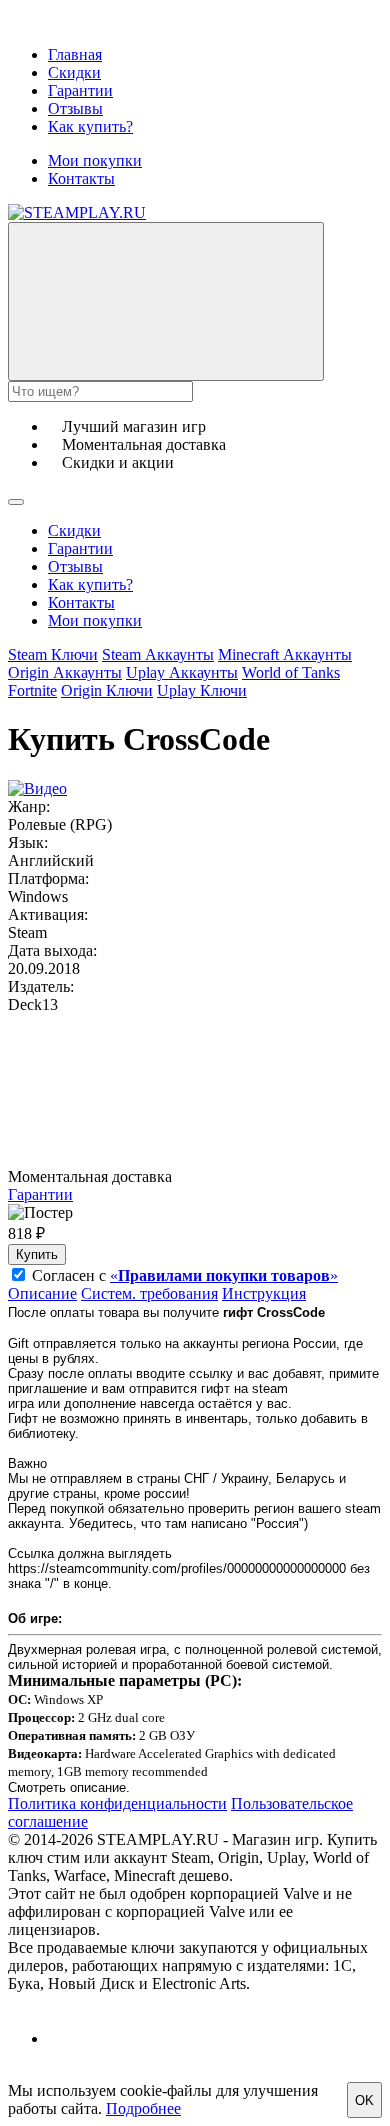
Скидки (74, 72)
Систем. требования (149, 1293)
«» (224, 1275)
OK (364, 2100)
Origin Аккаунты (65, 672)
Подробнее (143, 2108)
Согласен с (185, 1275)
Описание (42, 1293)
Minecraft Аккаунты (285, 654)
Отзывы (75, 108)
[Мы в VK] (65, 2038)
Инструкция (264, 1293)
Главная (75, 54)
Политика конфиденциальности (117, 1803)
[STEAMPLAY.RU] (77, 212)
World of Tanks (291, 672)
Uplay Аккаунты (182, 672)
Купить (37, 1254)
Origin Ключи (107, 690)
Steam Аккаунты (158, 654)
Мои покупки (95, 160)
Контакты (81, 178)
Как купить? (90, 126)
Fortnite (32, 690)
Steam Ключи (53, 654)
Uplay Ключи (202, 690)
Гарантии (80, 90)
